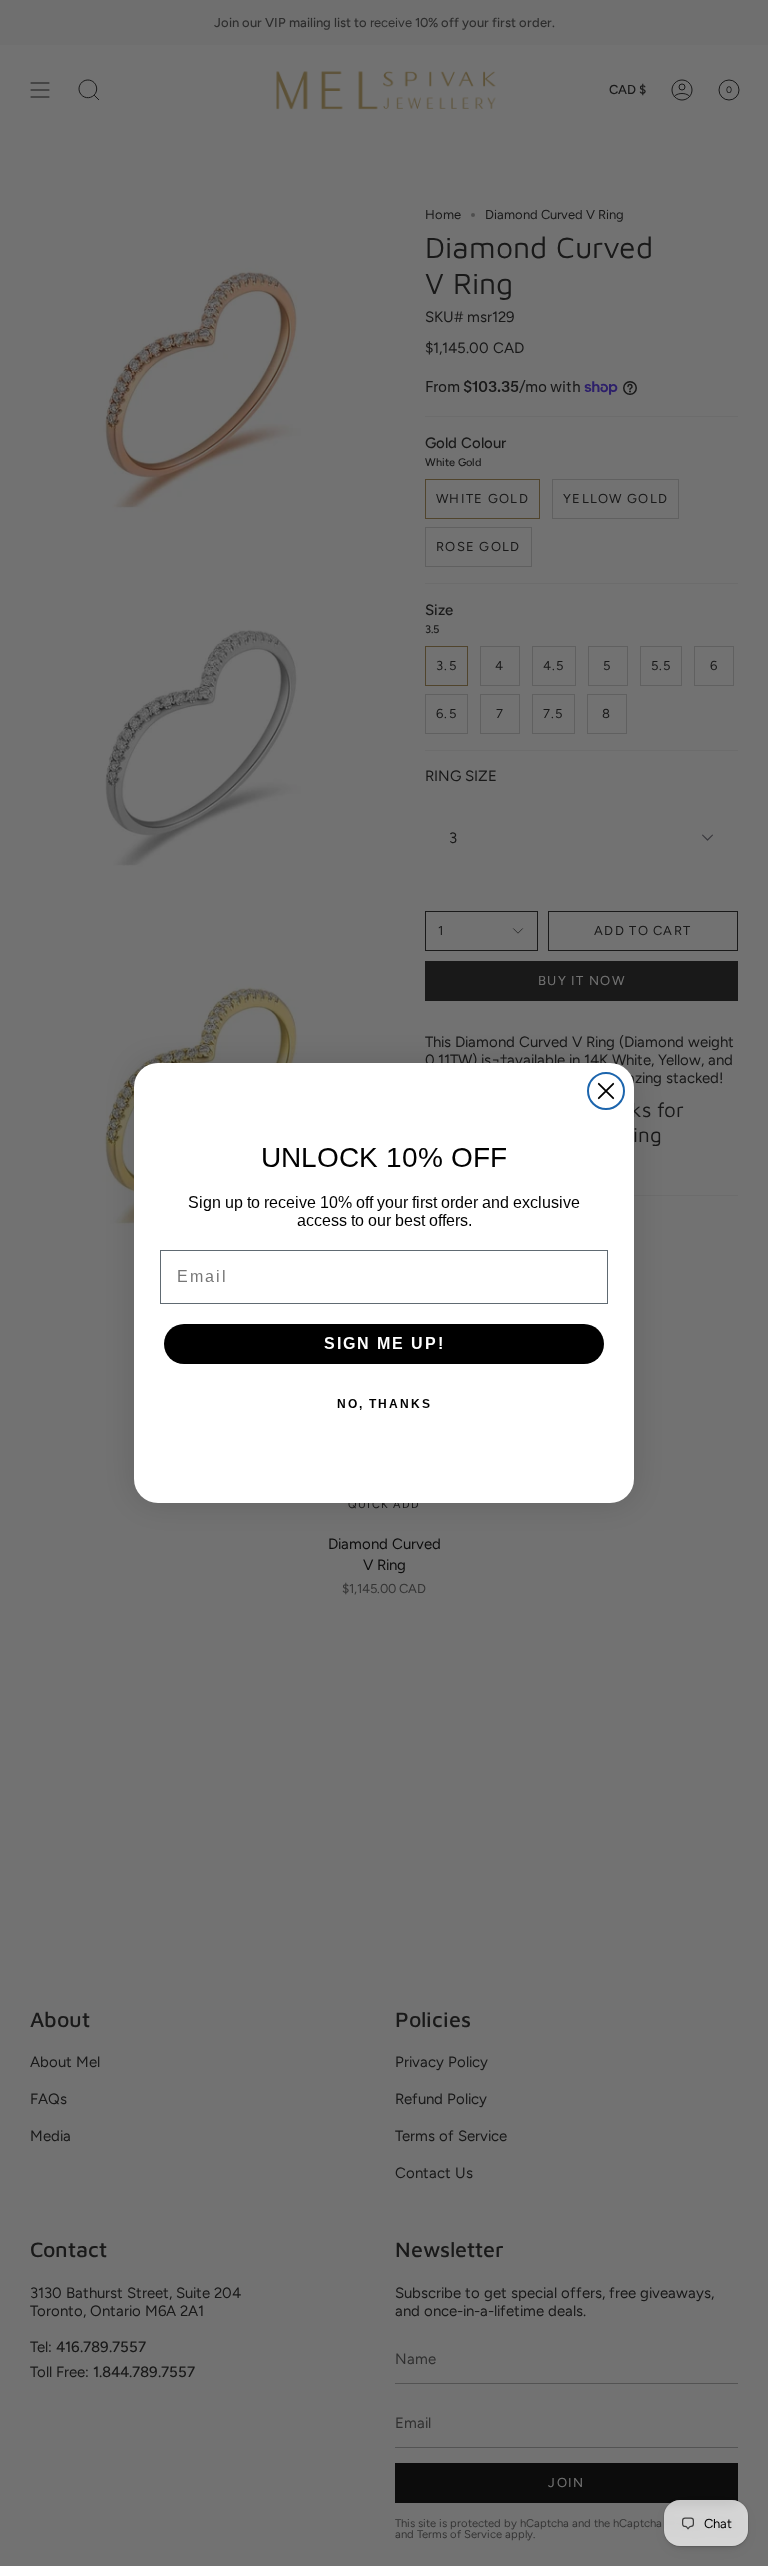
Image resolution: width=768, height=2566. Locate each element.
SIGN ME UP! (384, 1343)
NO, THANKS (384, 1404)
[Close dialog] (606, 1091)
